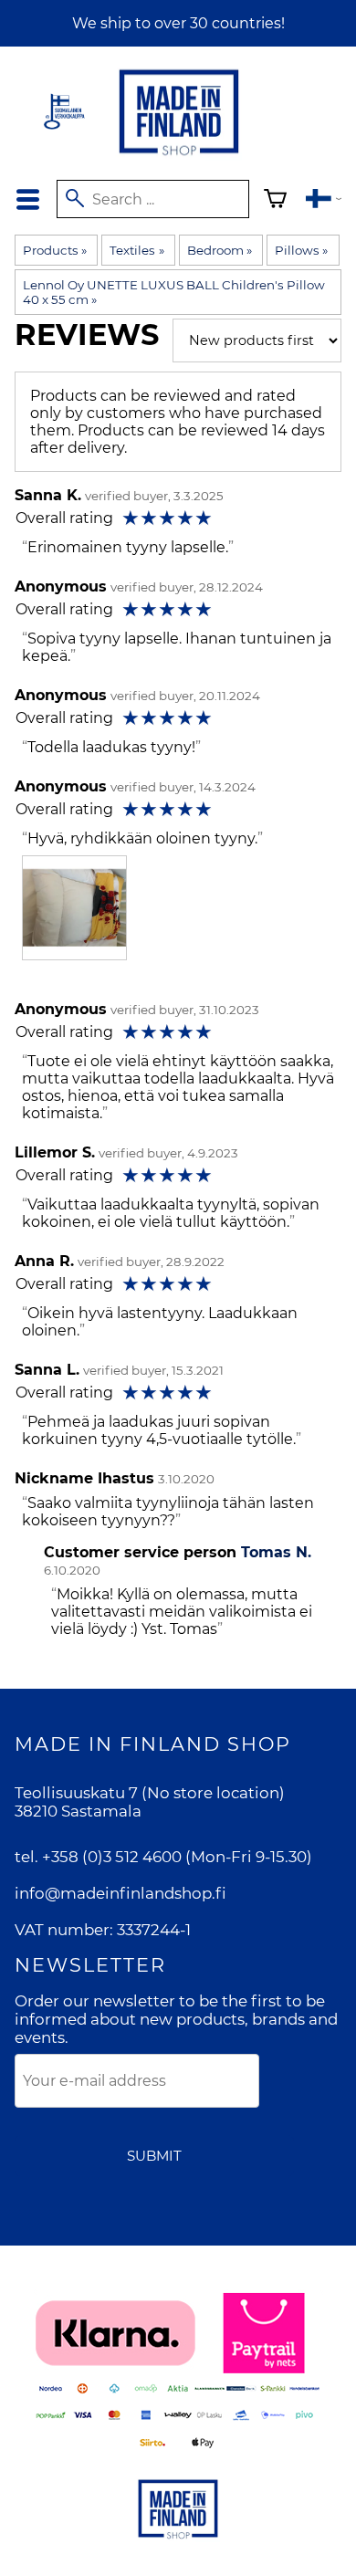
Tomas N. (276, 1552)
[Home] (179, 157)
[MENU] (28, 199)
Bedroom (220, 250)
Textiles (136, 250)
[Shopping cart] (275, 201)
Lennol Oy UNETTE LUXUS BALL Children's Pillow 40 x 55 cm (174, 292)
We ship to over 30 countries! (178, 23)
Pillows (301, 250)
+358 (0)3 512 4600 (112, 1857)
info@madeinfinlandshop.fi (120, 1893)
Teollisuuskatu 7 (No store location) (150, 1793)
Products (55, 250)
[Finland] (324, 201)
